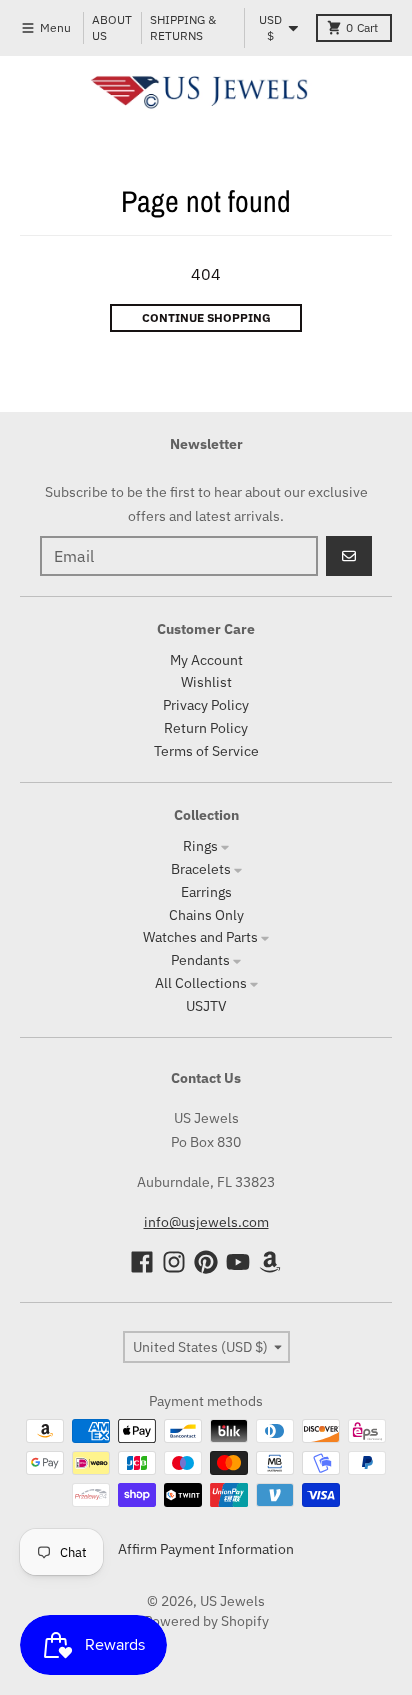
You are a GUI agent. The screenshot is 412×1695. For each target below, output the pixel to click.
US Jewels (232, 1601)
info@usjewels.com (206, 1222)
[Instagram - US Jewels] (174, 1262)
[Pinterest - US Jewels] (206, 1262)
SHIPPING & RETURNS (183, 27)
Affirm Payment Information (206, 1549)
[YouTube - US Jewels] (238, 1262)
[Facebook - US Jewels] (142, 1262)
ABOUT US (112, 27)
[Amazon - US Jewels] (270, 1262)
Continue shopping (206, 317)
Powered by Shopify (206, 1621)
